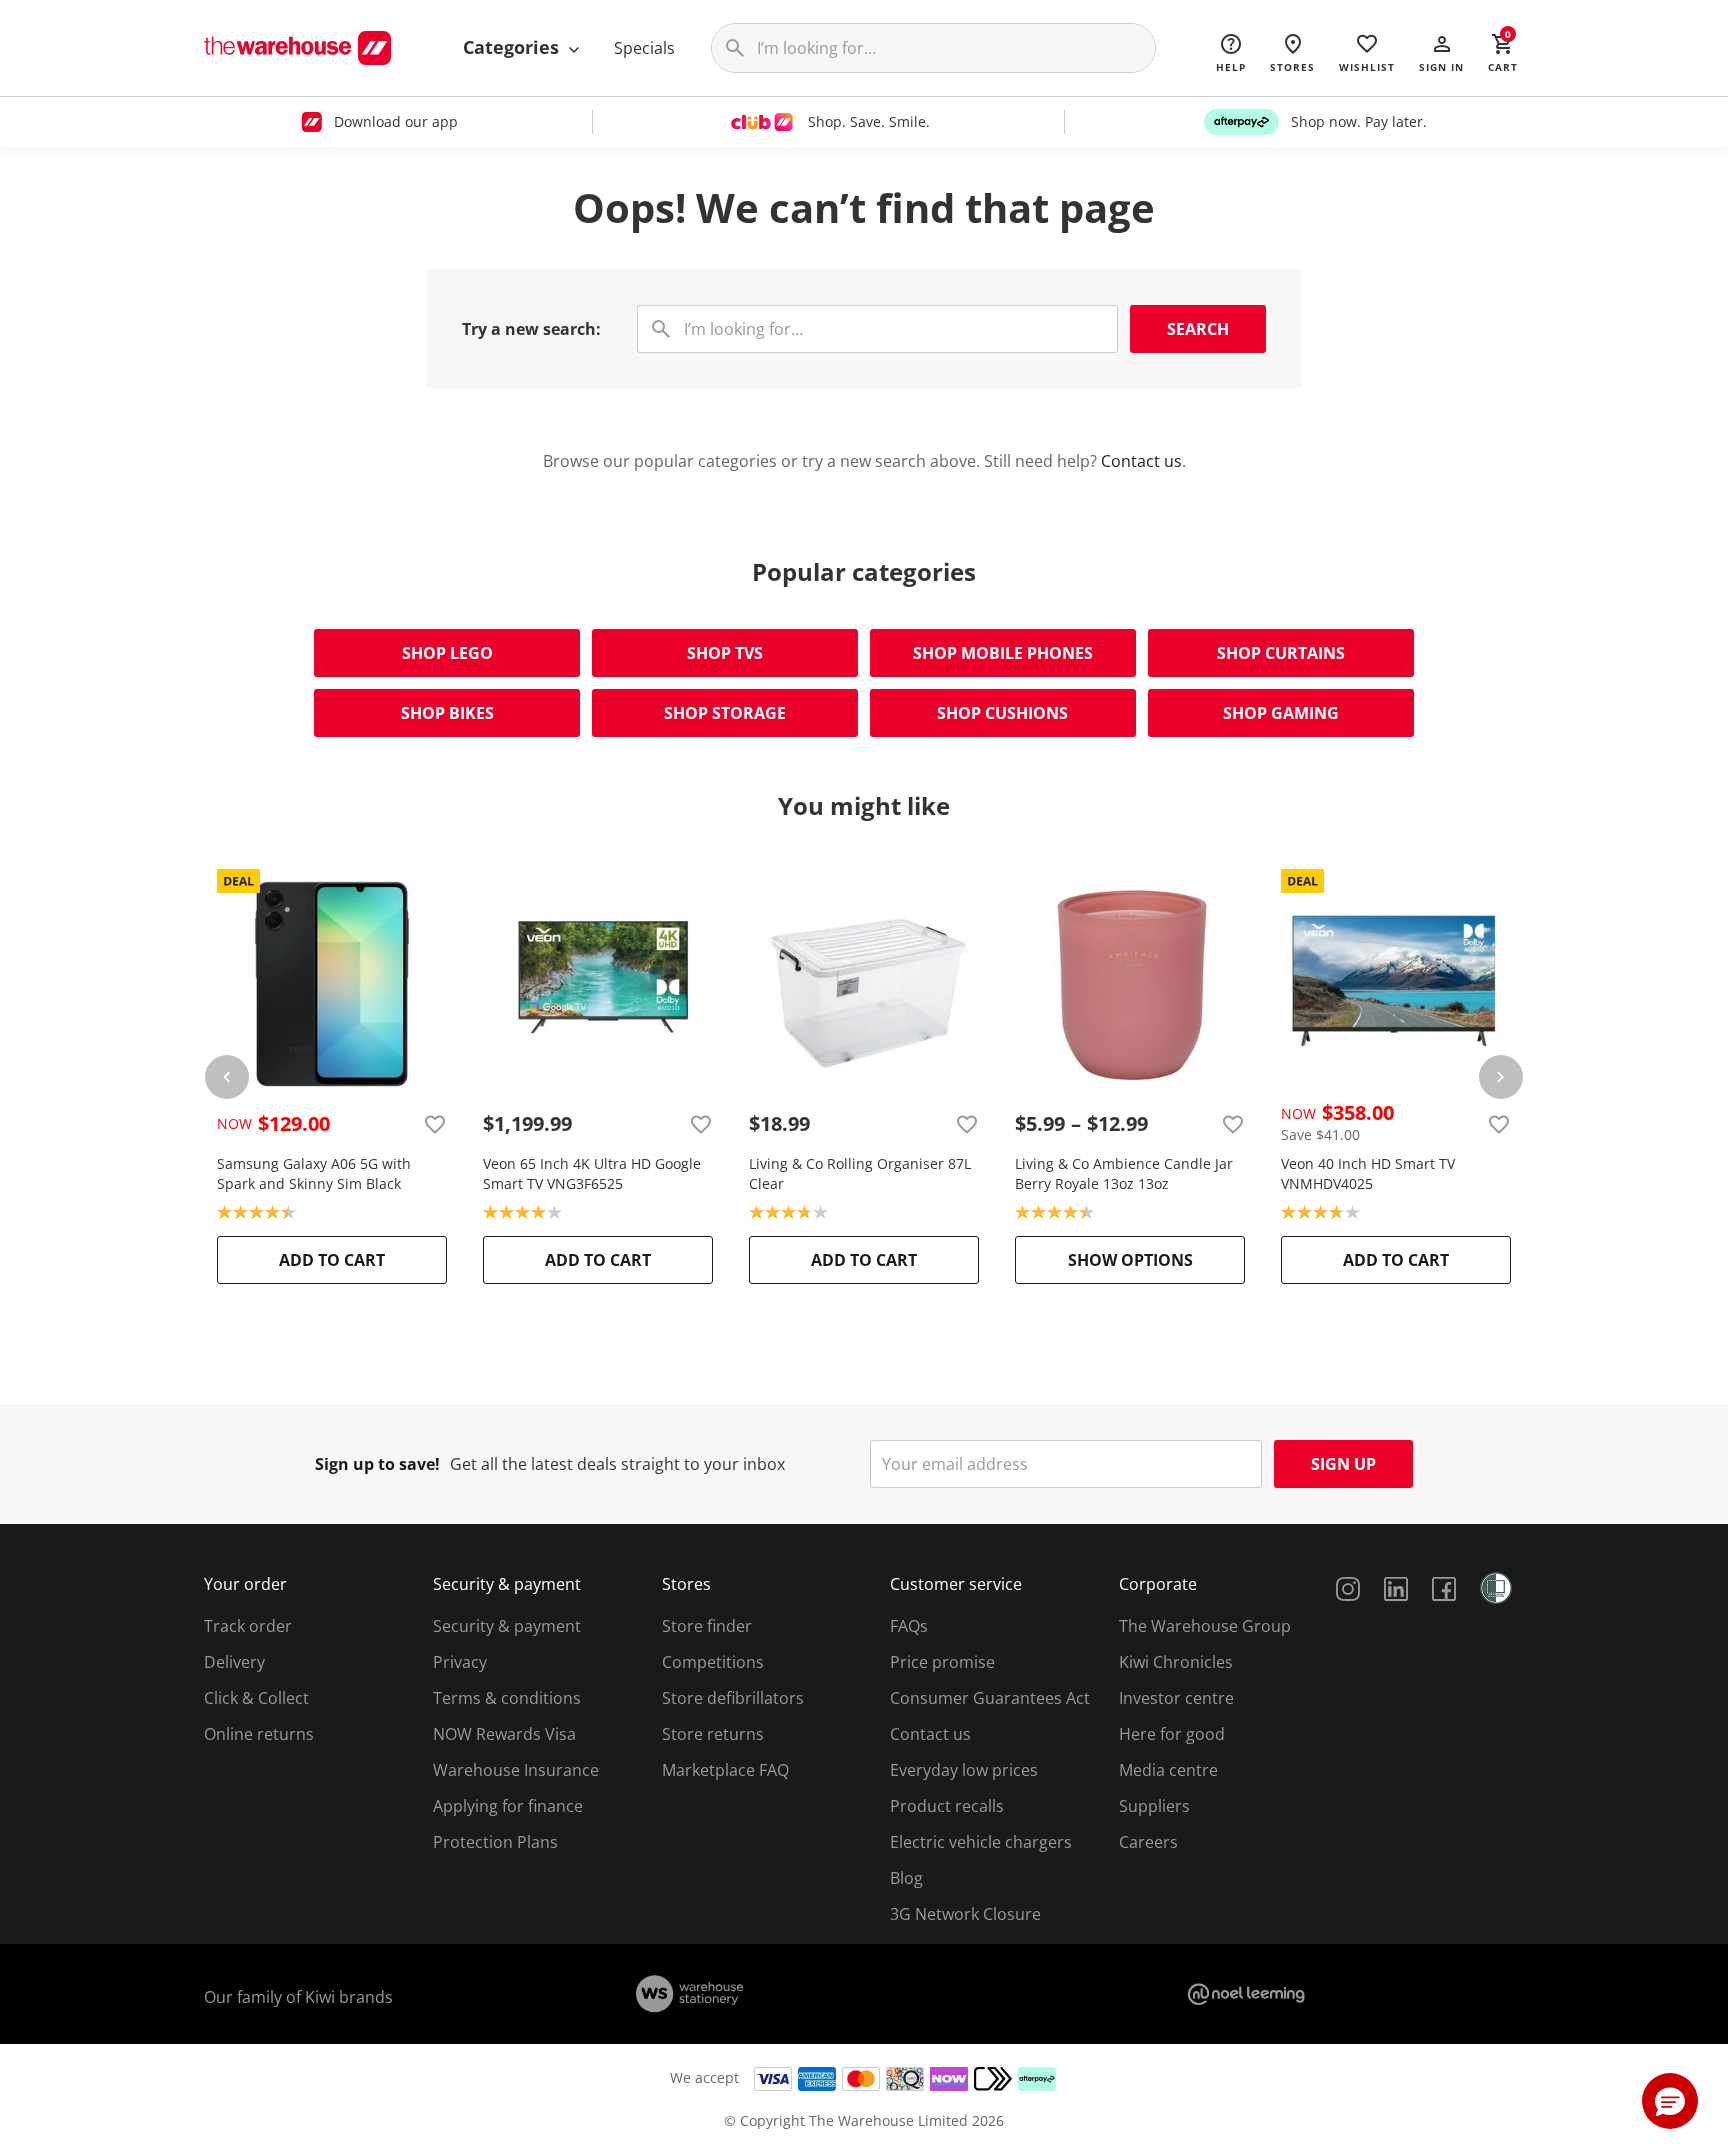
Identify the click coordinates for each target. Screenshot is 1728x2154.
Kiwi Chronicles (1176, 1662)
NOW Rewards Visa (504, 1734)
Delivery (234, 1662)
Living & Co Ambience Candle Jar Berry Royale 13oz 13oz (1124, 1173)
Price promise (942, 1662)
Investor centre (1176, 1698)
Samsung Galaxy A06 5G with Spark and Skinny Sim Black (314, 1173)
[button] (1441, 52)
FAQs (909, 1626)
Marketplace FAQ (725, 1770)
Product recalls (947, 1806)
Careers (1148, 1842)
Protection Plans (495, 1842)
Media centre (1168, 1770)
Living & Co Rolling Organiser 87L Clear (860, 1173)
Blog (906, 1878)
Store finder (707, 1626)
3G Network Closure (965, 1914)
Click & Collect (256, 1698)
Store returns (713, 1734)
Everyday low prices (964, 1770)
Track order (248, 1626)
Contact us (1141, 461)
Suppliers (1154, 1806)
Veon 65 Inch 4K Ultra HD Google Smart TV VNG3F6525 (592, 1173)
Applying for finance (508, 1806)
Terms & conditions (507, 1698)
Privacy (460, 1662)
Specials (644, 48)
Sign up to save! (377, 1464)
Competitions (713, 1662)
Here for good (1172, 1734)
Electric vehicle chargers (981, 1842)
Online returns (259, 1734)
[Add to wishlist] (435, 1124)
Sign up (1343, 1464)
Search (1198, 329)
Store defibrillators (733, 1698)
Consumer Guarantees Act (990, 1698)
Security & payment (507, 1626)
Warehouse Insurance (516, 1770)
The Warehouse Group (1205, 1626)
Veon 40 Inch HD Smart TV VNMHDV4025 (1368, 1173)
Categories (513, 47)
